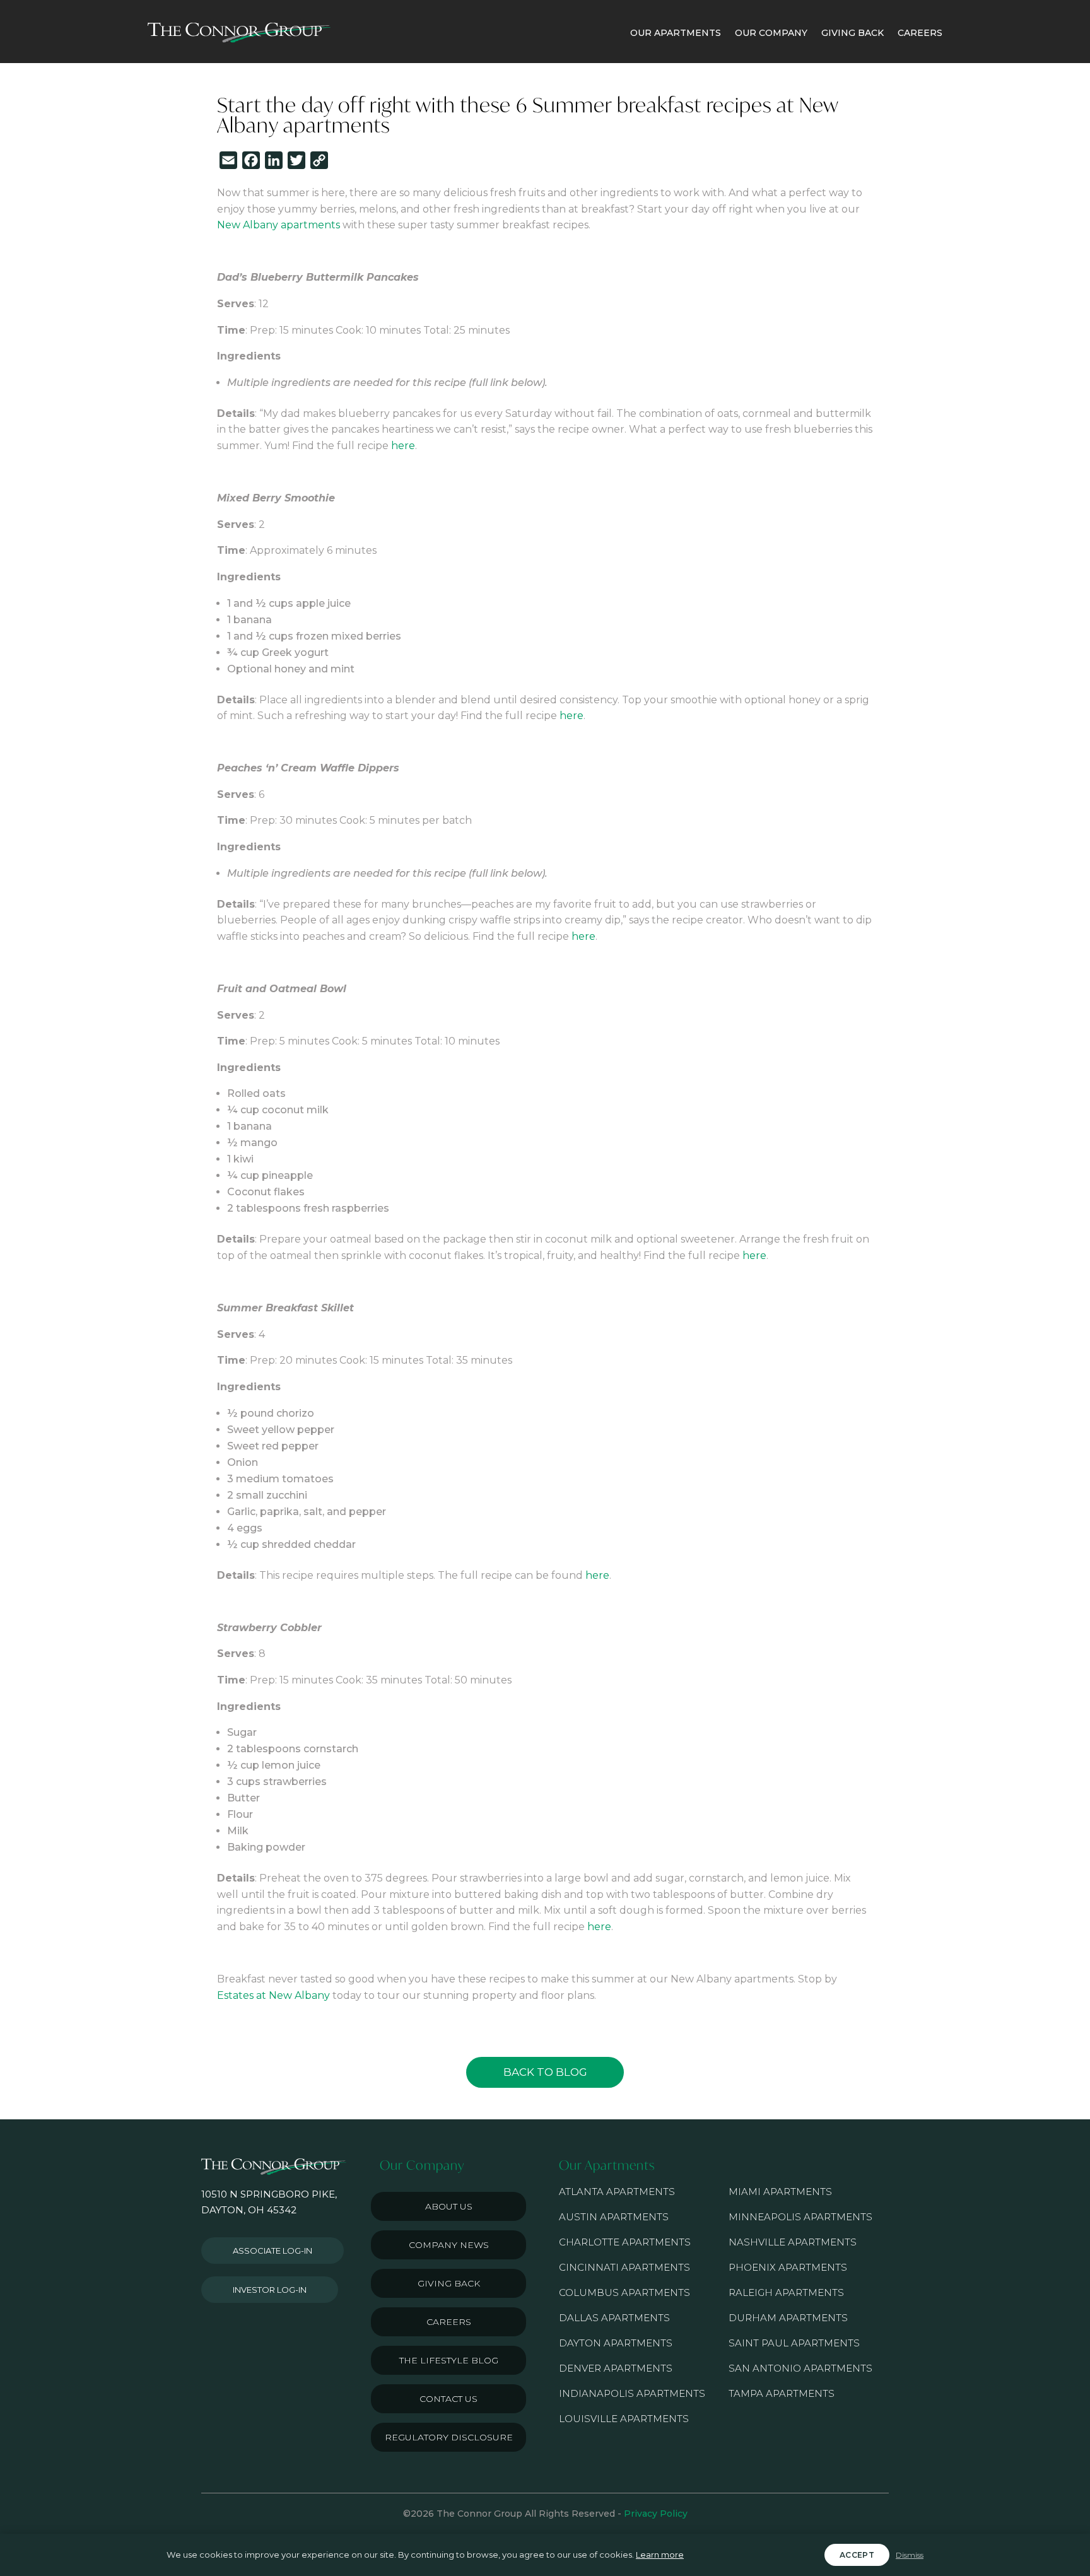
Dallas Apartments (614, 2318)
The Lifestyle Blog (449, 2360)
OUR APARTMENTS (676, 33)
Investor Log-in (270, 2290)
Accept (857, 2555)
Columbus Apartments (624, 2292)
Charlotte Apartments (625, 2242)
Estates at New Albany (273, 1995)
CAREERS (920, 33)
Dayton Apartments (616, 2343)
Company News (449, 2245)
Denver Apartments (616, 2368)
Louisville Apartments (624, 2419)
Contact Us (448, 2399)
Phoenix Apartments (788, 2267)
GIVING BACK (853, 33)
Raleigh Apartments (786, 2292)
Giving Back (449, 2283)
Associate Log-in (272, 2251)
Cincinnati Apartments (624, 2267)
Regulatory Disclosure (449, 2437)
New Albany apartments (278, 225)
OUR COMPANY (771, 33)
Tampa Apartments (782, 2393)
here (403, 446)
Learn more (660, 2555)
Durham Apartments (788, 2318)
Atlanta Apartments (617, 2192)
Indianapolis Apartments (632, 2393)
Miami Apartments (780, 2192)
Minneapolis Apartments (800, 2217)
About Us (449, 2206)
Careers (449, 2322)
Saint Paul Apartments (794, 2343)
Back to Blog (545, 2072)
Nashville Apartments (793, 2242)
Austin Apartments (614, 2217)
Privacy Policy (656, 2514)
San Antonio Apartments (800, 2368)
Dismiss (910, 2555)
